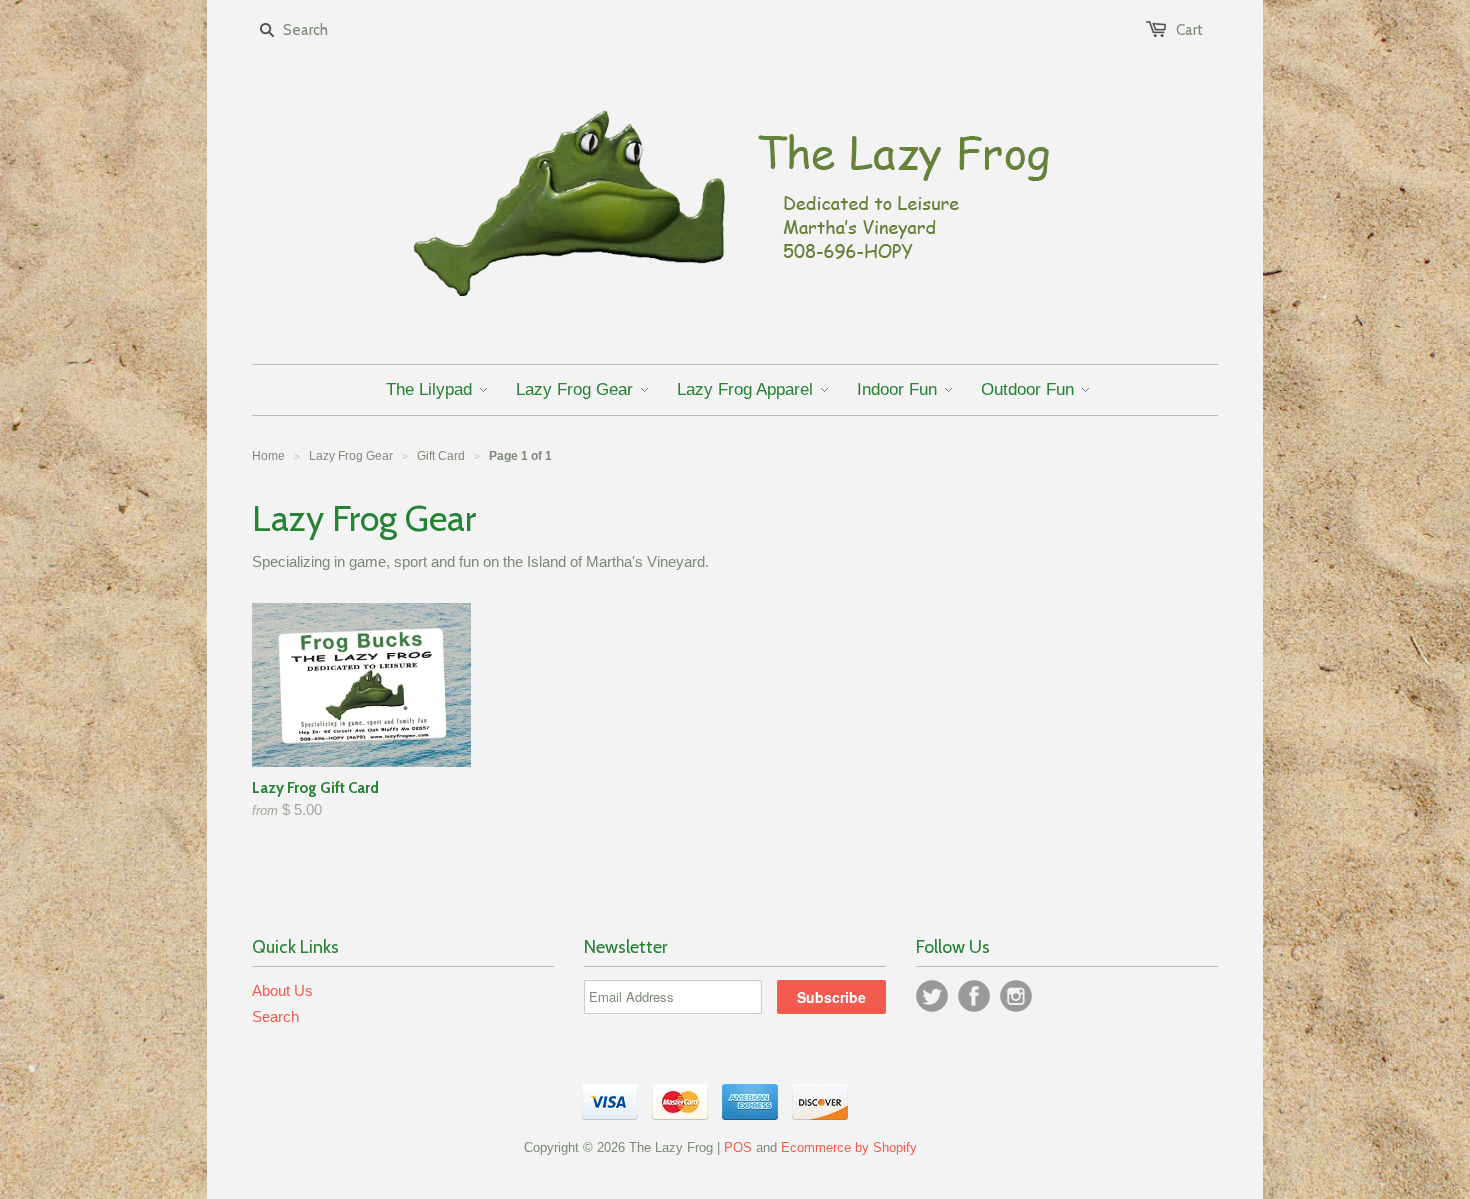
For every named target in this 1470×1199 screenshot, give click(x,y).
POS (738, 1147)
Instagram (1016, 996)
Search (275, 1016)
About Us (282, 990)
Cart (1189, 30)
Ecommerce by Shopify (849, 1147)
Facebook (974, 996)
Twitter (932, 996)
